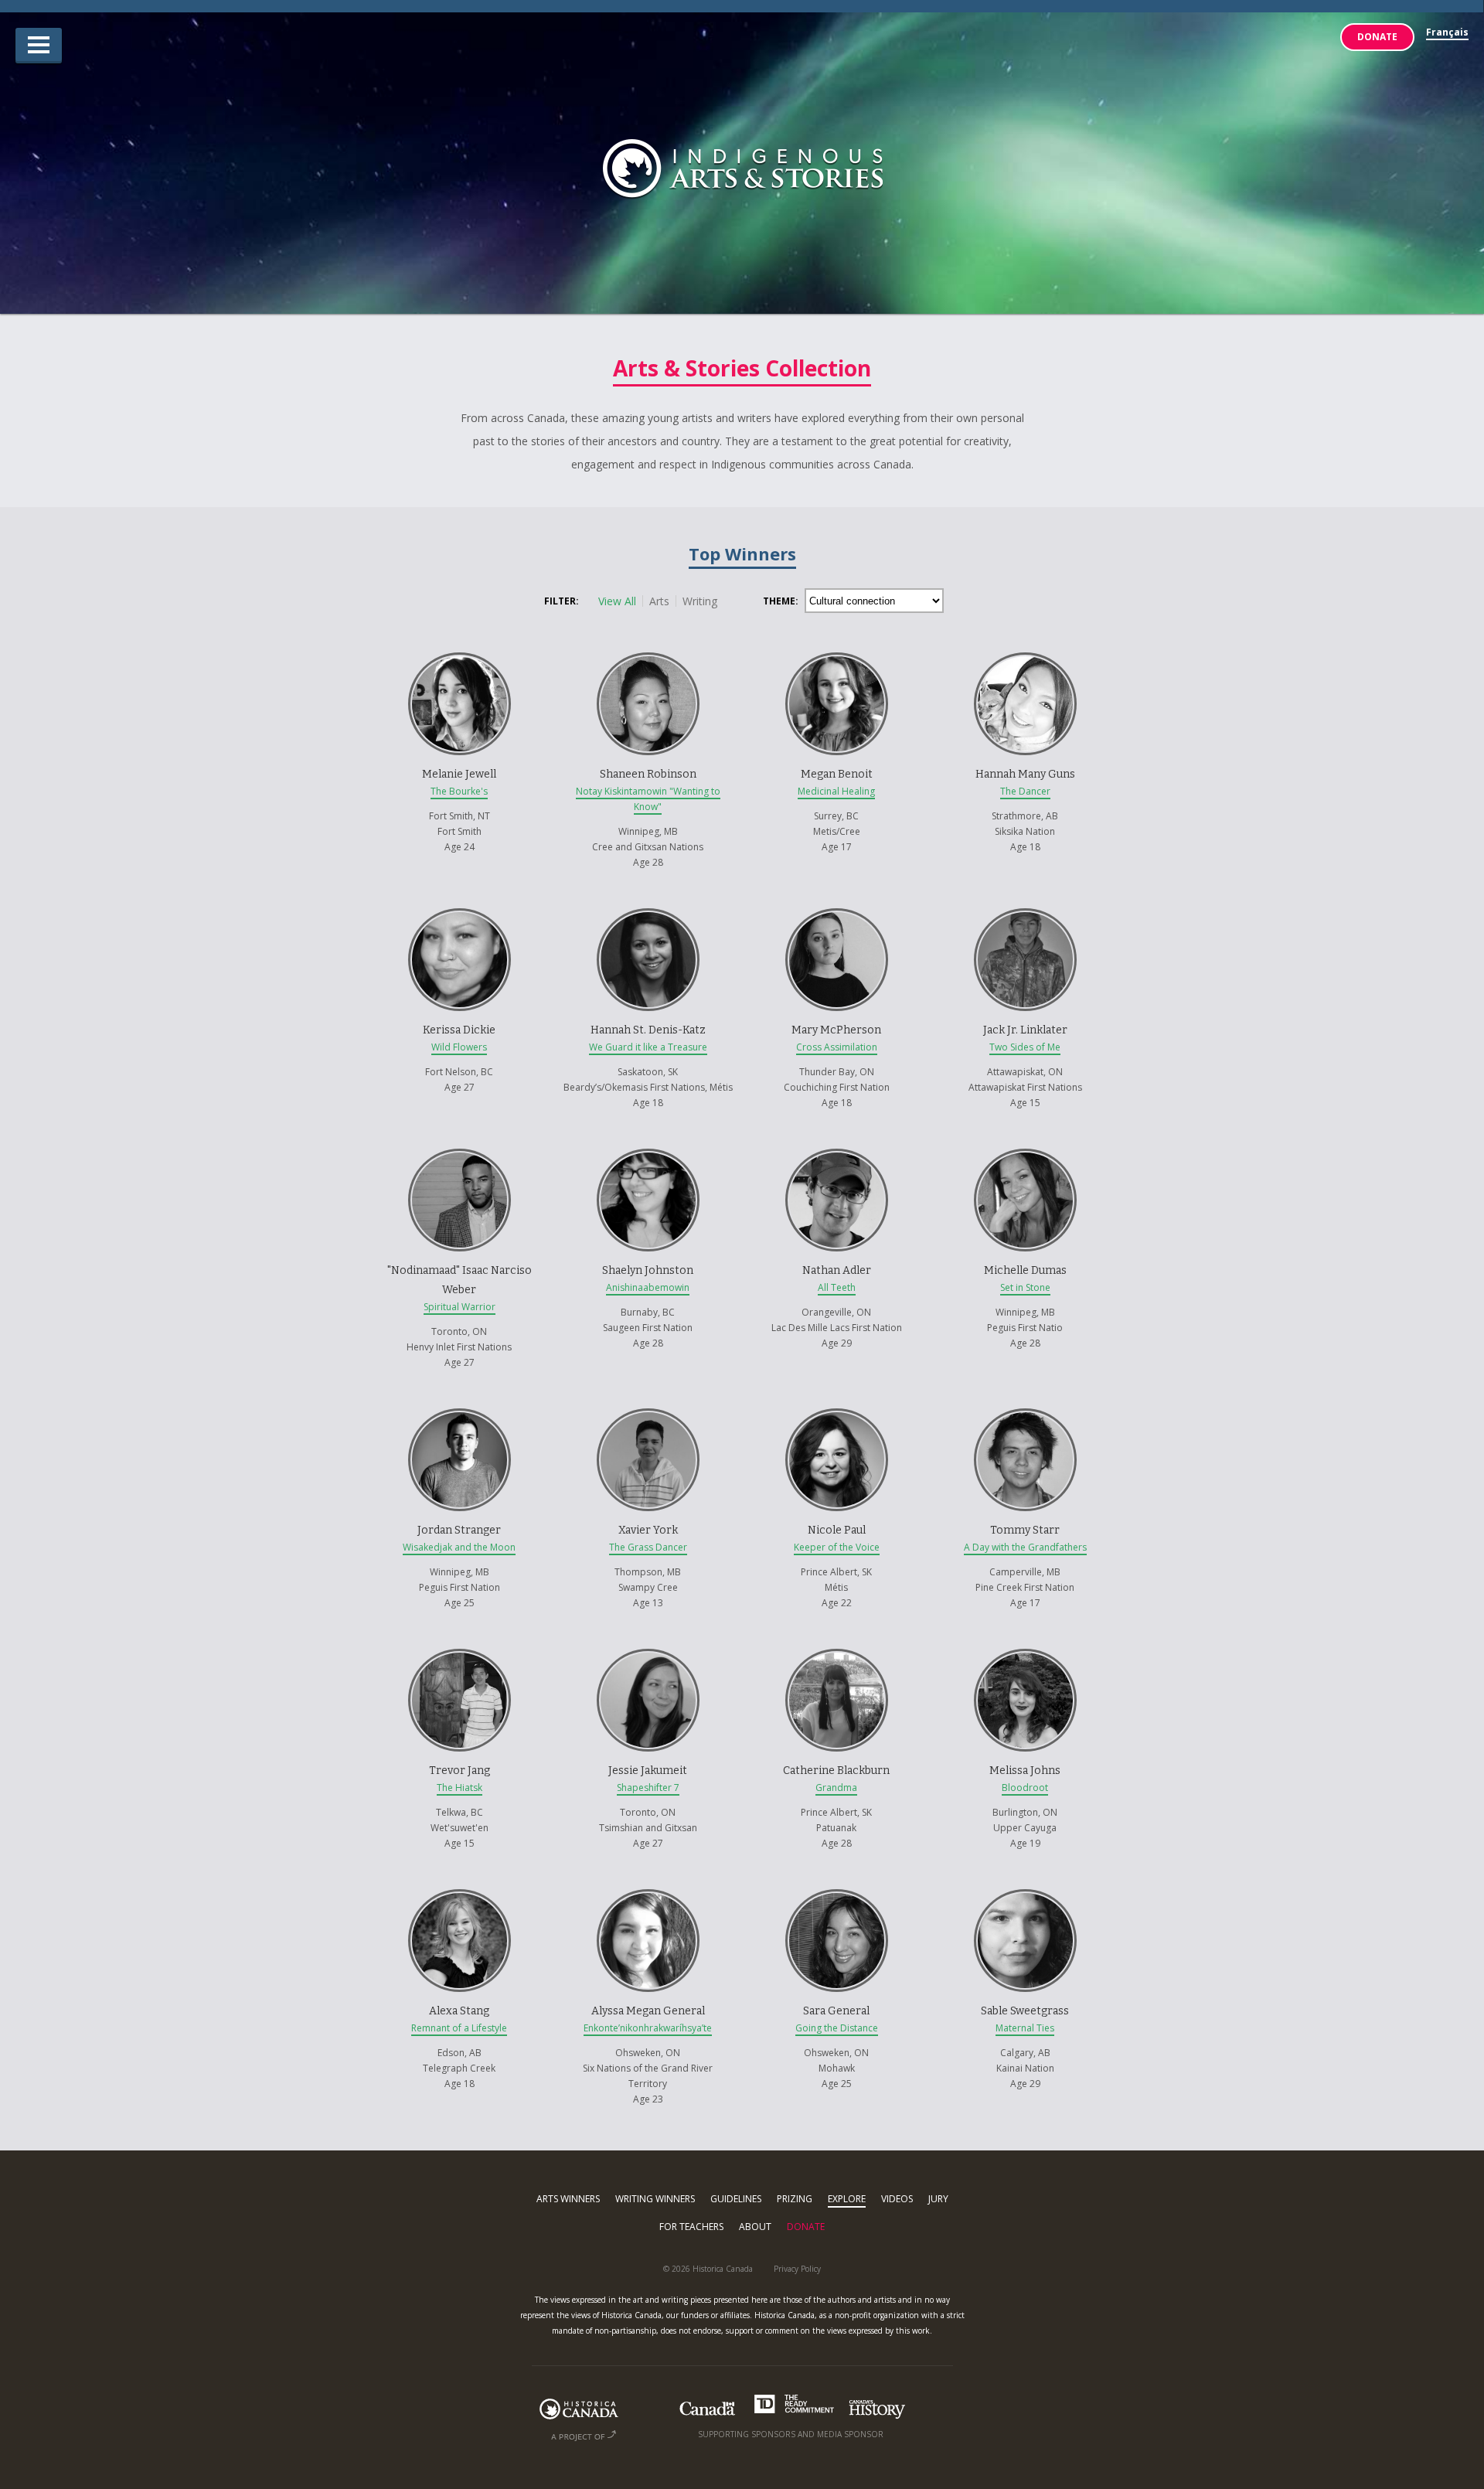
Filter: (562, 601)
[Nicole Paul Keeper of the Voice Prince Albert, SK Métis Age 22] (838, 1398)
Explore (847, 2199)
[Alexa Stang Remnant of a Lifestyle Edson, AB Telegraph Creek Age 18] (461, 1878)
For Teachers (691, 2227)
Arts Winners (568, 2199)
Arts (659, 601)
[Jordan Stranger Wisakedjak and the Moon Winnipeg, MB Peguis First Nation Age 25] (461, 1398)
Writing (700, 601)
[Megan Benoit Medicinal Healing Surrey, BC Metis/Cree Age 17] (838, 642)
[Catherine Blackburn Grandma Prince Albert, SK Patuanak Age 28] (838, 1638)
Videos (897, 2199)
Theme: (781, 601)
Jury (938, 2199)
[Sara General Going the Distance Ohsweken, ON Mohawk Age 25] (838, 1878)
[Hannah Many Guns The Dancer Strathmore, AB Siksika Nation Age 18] (1025, 642)
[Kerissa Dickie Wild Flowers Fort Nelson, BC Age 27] (461, 897)
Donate (1377, 37)
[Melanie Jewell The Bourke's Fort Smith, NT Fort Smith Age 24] (461, 642)
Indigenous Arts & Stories (742, 170)
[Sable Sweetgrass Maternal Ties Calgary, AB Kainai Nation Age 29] (1025, 1878)
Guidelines (736, 2199)
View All (617, 601)
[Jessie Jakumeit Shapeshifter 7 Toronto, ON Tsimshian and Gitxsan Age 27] (649, 1638)
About (755, 2227)
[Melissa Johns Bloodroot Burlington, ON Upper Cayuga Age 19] (1025, 1638)
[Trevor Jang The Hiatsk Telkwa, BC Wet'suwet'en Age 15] (461, 1638)
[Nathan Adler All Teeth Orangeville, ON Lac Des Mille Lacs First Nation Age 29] (838, 1138)
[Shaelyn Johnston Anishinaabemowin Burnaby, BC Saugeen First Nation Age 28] (649, 1138)
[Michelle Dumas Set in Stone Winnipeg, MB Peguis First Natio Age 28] (1025, 1138)
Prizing (795, 2199)
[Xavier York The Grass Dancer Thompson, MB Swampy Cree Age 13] (649, 1398)
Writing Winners (655, 2199)
